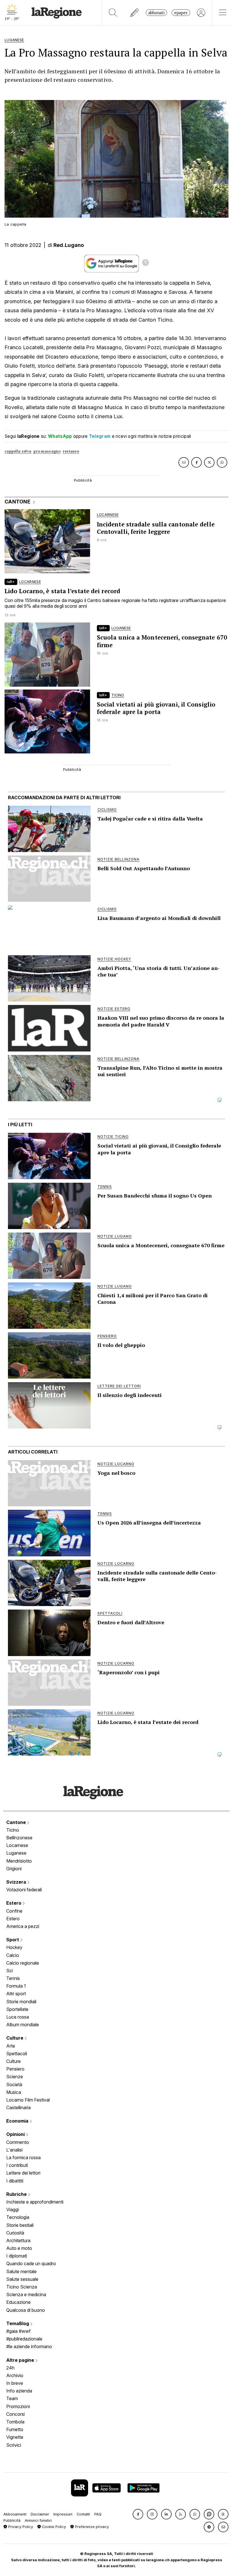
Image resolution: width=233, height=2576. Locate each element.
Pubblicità (12, 2520)
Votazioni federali (24, 1890)
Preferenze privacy (91, 2527)
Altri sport (16, 1994)
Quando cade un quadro (31, 2263)
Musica (14, 2092)
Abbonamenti (15, 2514)
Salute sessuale (22, 2279)
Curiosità (15, 2233)
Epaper (181, 13)
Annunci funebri (38, 2520)
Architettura (18, 2240)
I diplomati (17, 2256)
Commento (18, 2142)
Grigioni (14, 1869)
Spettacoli (17, 2054)
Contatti (83, 2514)
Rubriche (17, 2194)
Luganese (16, 1853)
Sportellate (17, 2009)
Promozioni (18, 2406)
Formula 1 (16, 1986)
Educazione (18, 2302)
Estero (14, 1903)
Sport (13, 1940)
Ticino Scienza (22, 2287)
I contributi (17, 2165)
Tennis (13, 1978)
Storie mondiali (21, 2002)
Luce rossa (18, 2017)
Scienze (15, 2077)
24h (10, 2368)
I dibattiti (15, 2181)
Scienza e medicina (26, 2294)
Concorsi (15, 2414)
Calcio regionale (23, 1963)
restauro (71, 451)
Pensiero (15, 2069)
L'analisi (14, 2150)
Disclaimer (40, 2514)
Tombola (15, 2422)
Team (12, 2398)
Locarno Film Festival (28, 2100)
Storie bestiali (20, 2225)
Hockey (14, 1947)
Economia (18, 2121)
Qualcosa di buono (26, 2310)
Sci (10, 1971)
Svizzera (17, 1882)
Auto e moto (19, 2248)
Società (14, 2084)
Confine (14, 1911)
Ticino (13, 1830)
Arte (11, 2046)
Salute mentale (21, 2271)
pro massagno (47, 451)
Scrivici (14, 2445)
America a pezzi (23, 1926)
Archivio (15, 2375)
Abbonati (156, 13)
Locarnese (17, 1845)
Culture (15, 2038)
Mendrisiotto (19, 1861)
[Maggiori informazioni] (145, 263)
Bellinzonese (19, 1838)
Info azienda (19, 2391)
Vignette (15, 2437)
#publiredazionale (24, 2339)
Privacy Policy (20, 2527)
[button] (138, 2514)
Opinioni (16, 2134)
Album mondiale (23, 2025)
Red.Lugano (69, 245)
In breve (15, 2383)
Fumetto (15, 2429)
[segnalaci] (135, 13)
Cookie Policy (53, 2527)
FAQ (98, 2514)
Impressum (63, 2514)
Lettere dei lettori (23, 2173)
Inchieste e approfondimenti (35, 2202)
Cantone (17, 1822)
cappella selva (18, 451)
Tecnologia (18, 2217)
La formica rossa (23, 2158)
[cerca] (113, 13)
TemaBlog (18, 2323)
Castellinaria (18, 2108)
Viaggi (13, 2210)
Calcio (13, 1955)
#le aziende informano (29, 2346)
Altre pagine (21, 2360)
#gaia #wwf (18, 2331)
